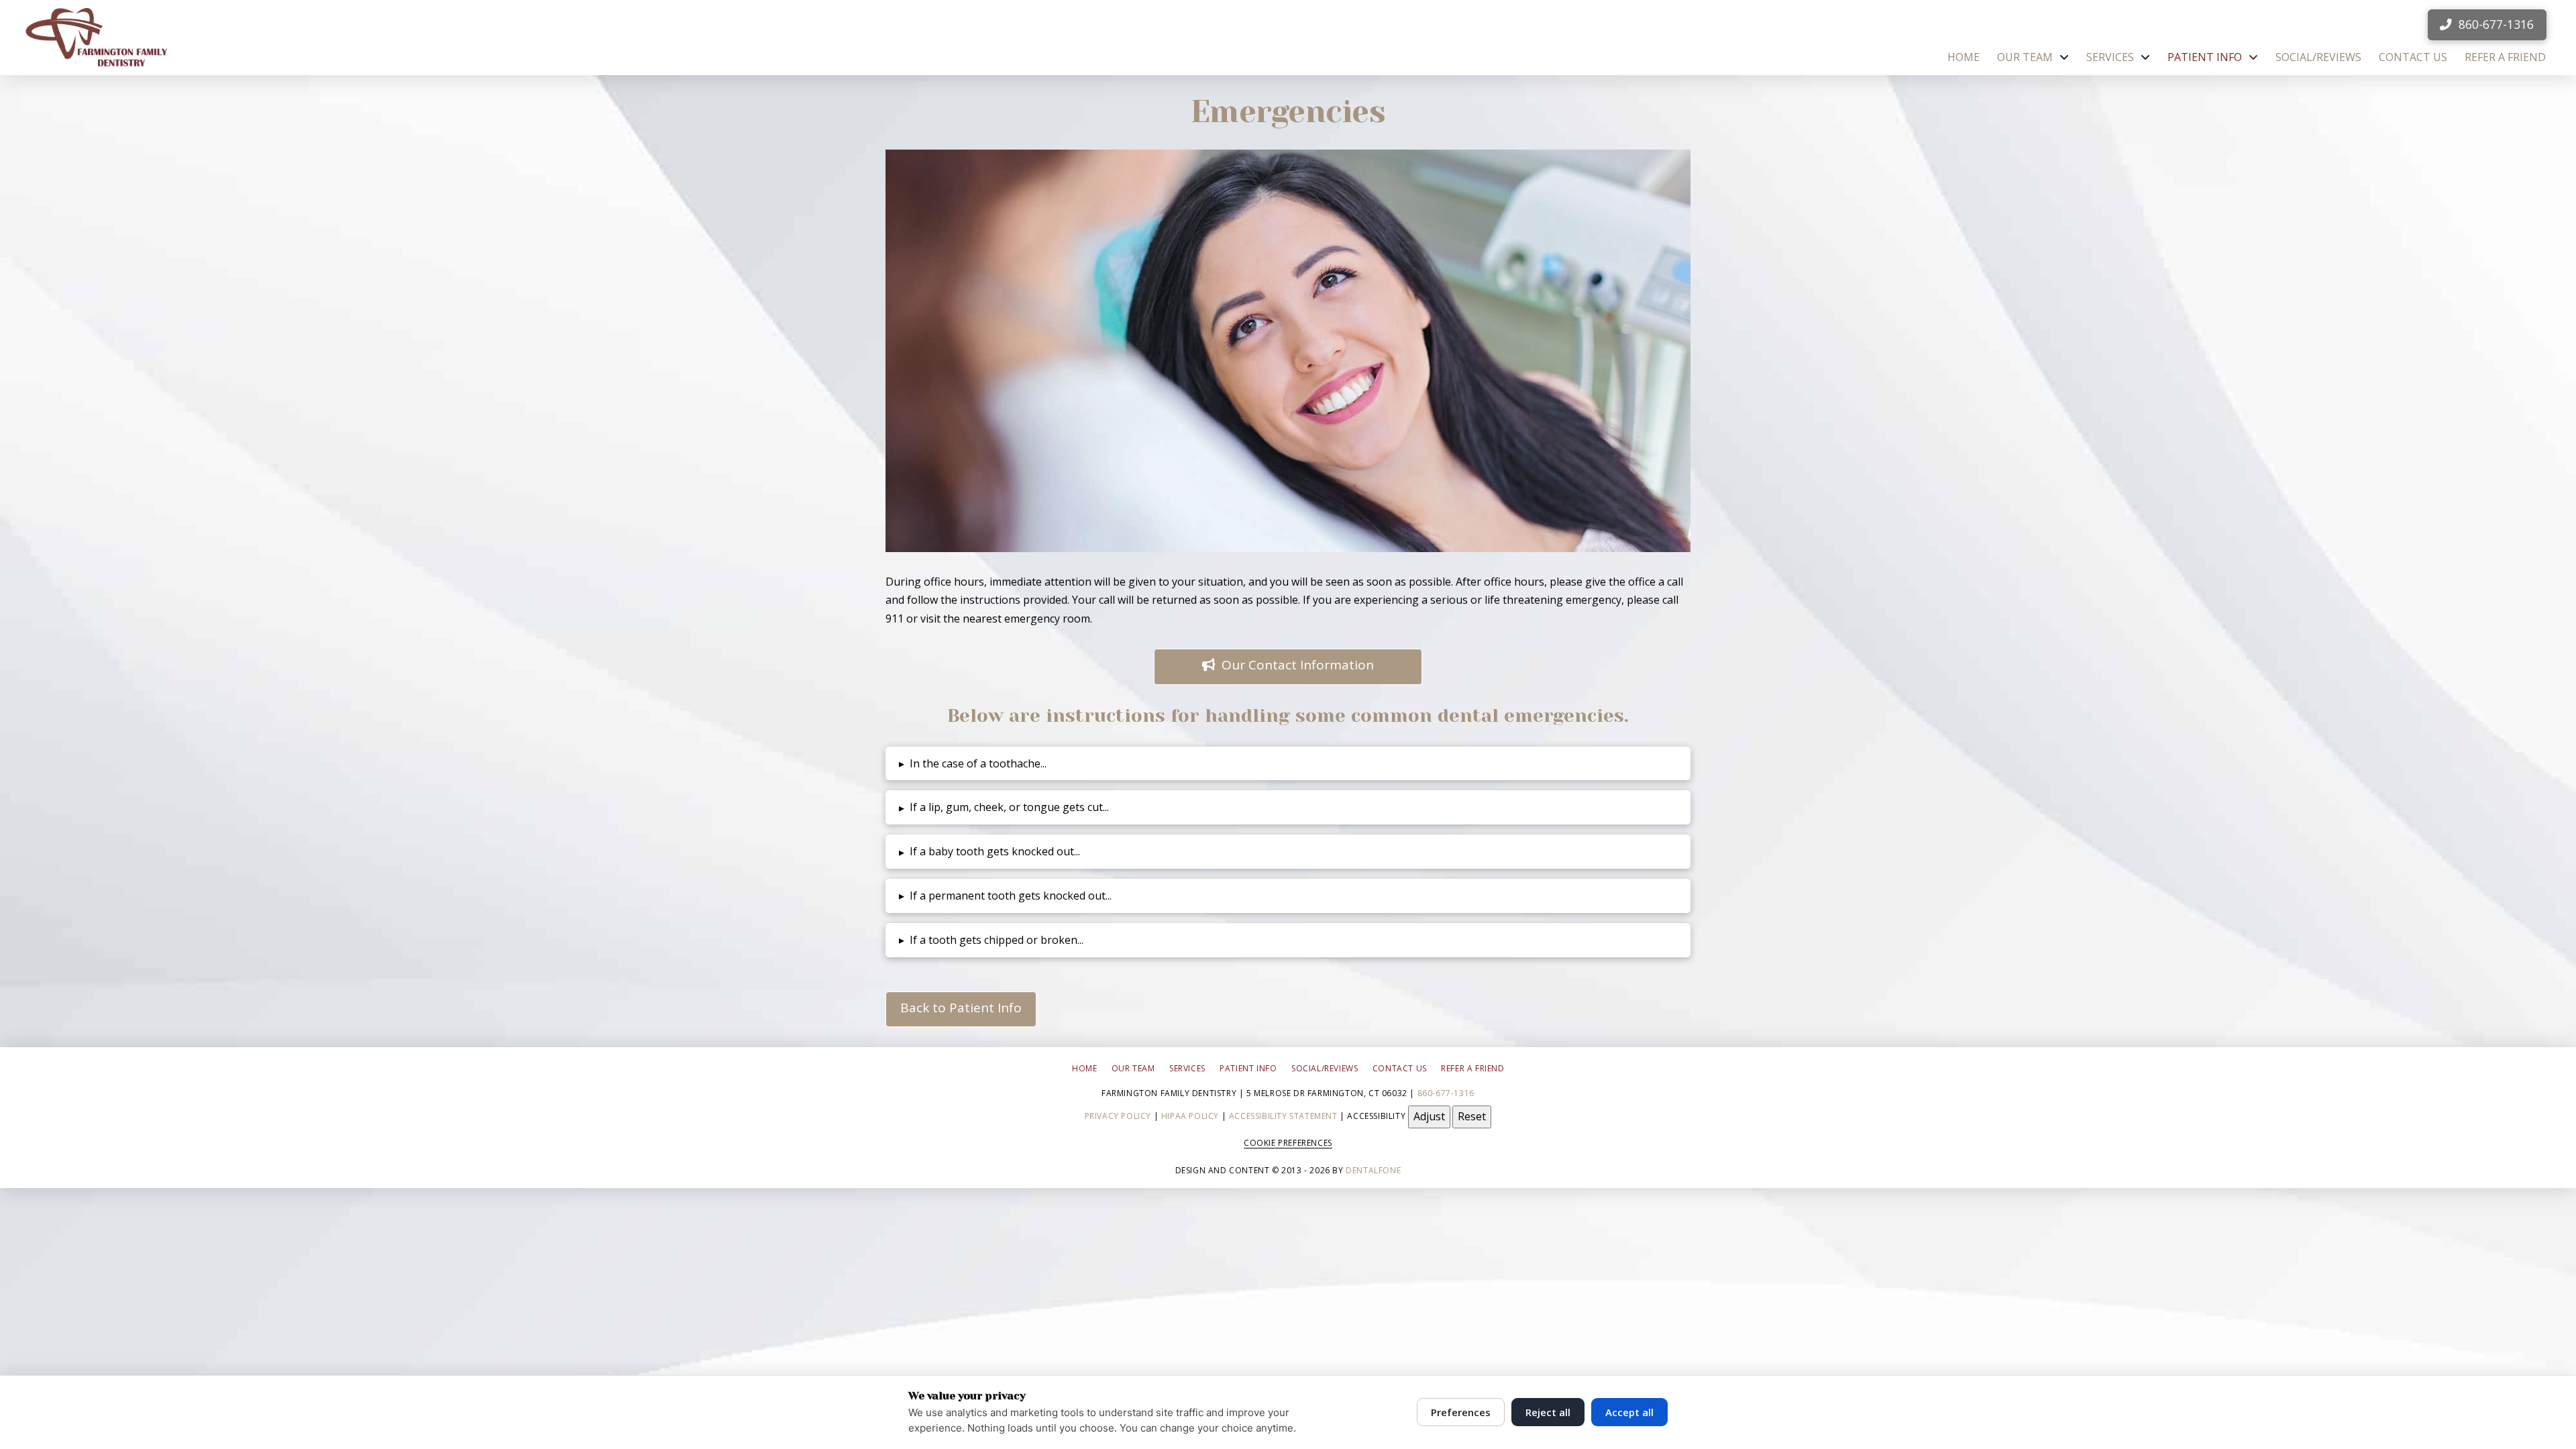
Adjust (1429, 1116)
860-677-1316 (1446, 1093)
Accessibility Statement (1283, 1116)
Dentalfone (1373, 1170)
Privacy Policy (1118, 1116)
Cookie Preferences (1288, 1143)
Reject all (1548, 1412)
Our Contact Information (1298, 665)
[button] (1288, 764)
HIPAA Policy (1190, 1116)
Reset (1472, 1116)
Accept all (1629, 1412)
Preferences (1461, 1412)
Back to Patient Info (961, 1008)
